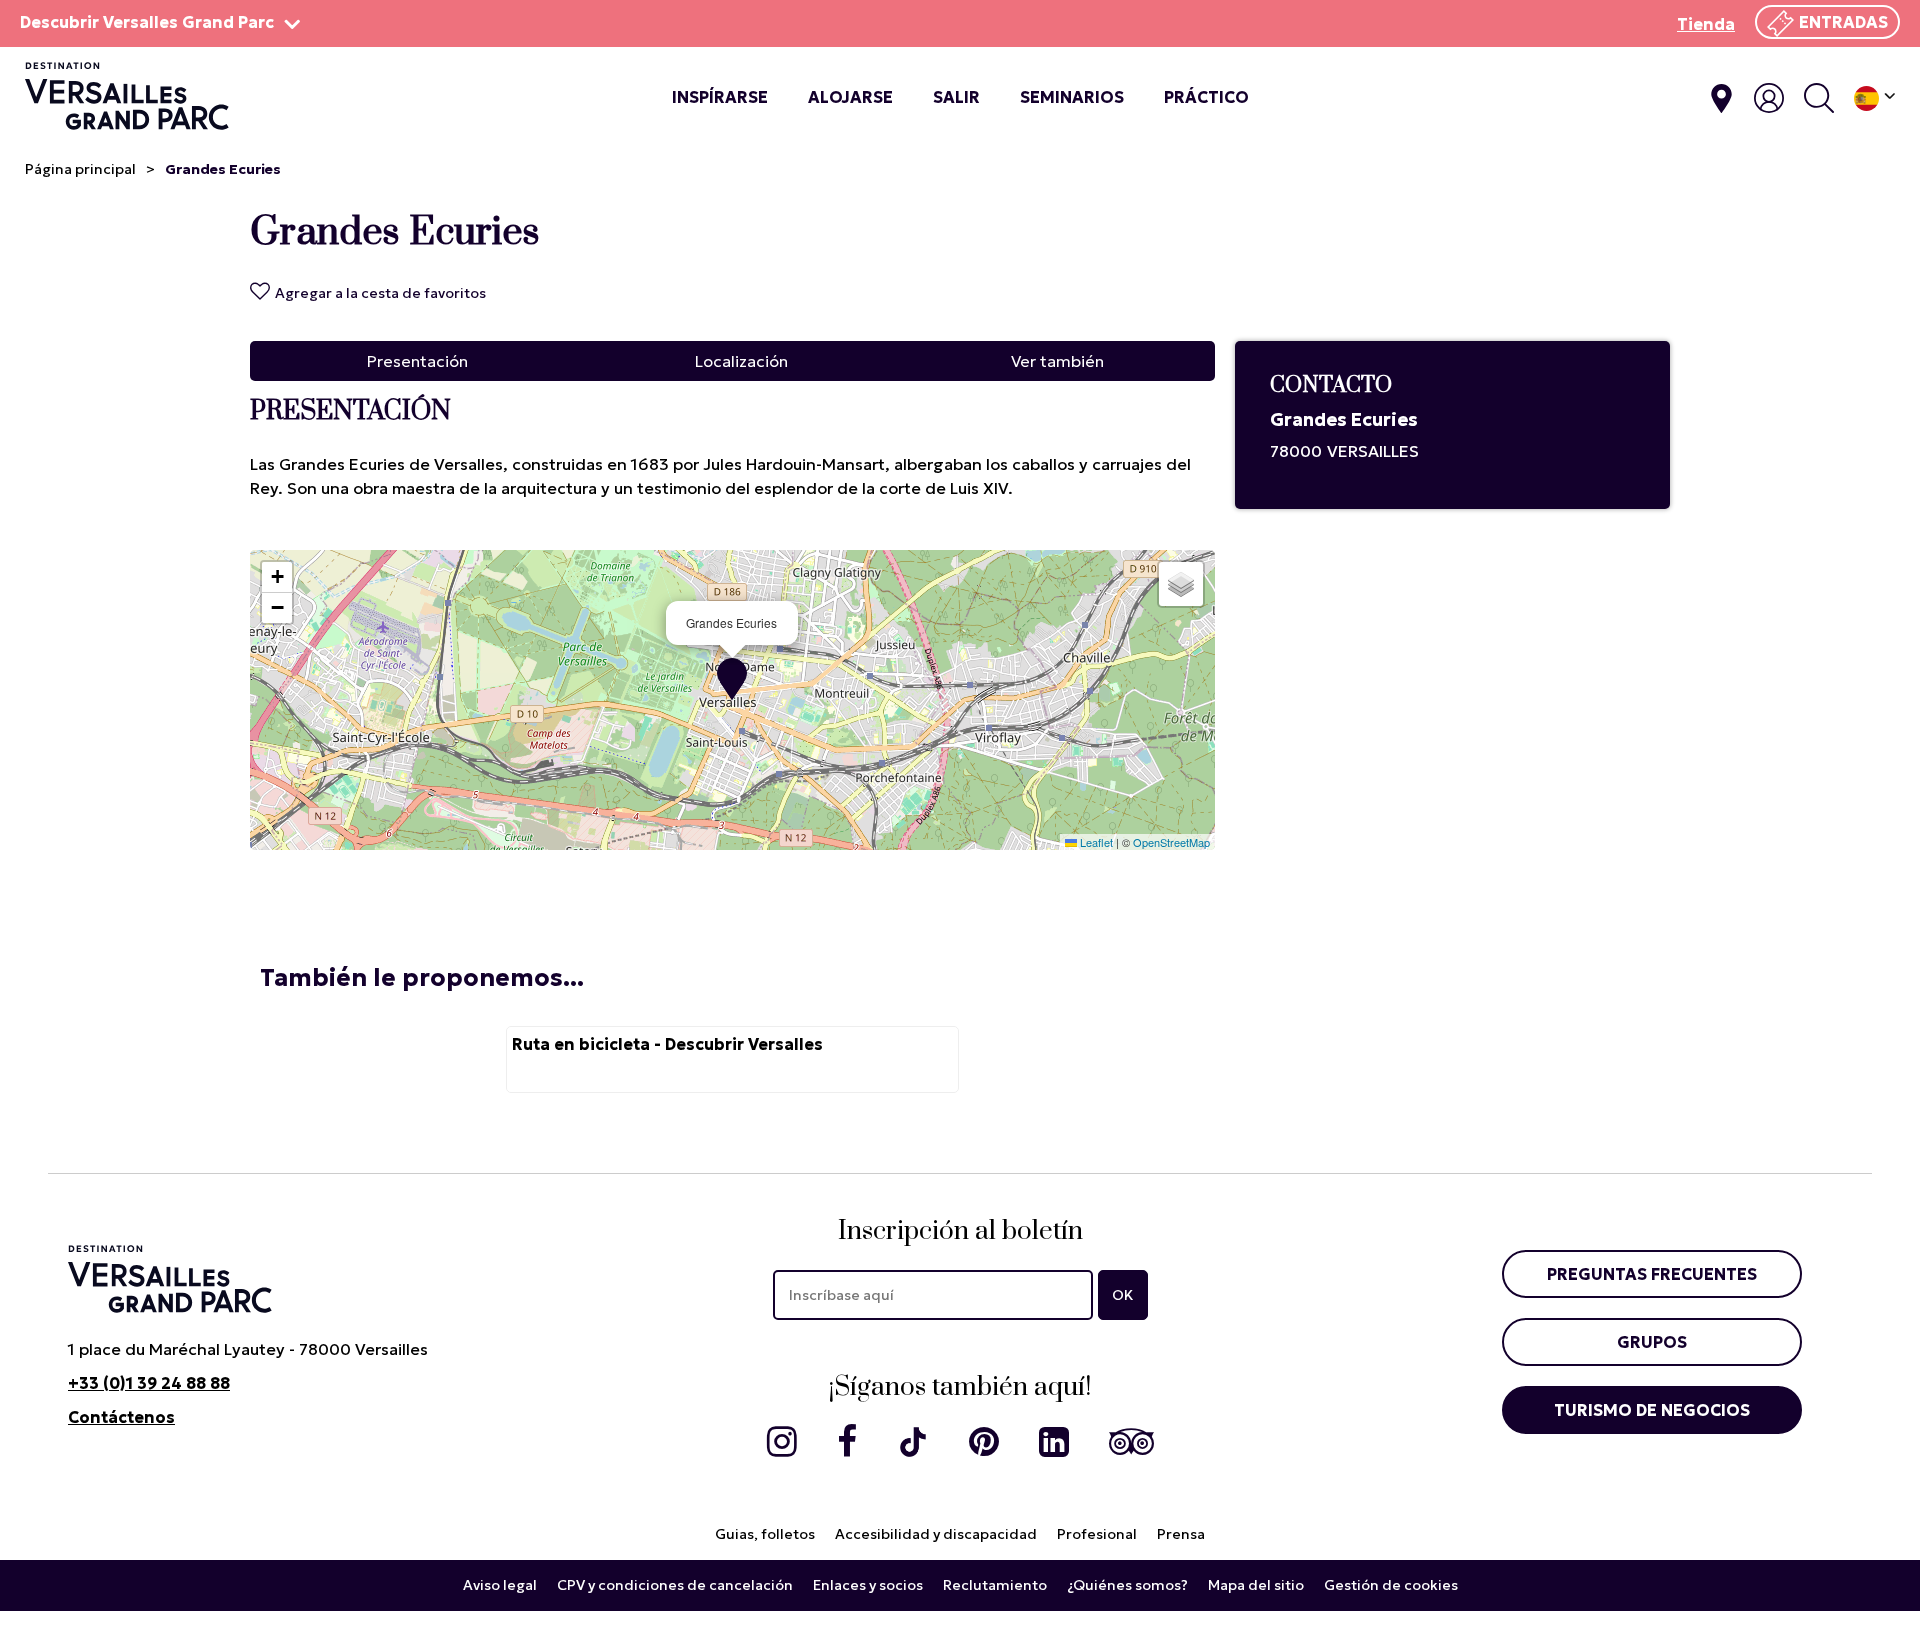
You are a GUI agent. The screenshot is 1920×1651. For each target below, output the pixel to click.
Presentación (417, 361)
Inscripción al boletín (960, 1231)
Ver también (1057, 361)
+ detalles (732, 1059)
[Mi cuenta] (1769, 98)
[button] (732, 679)
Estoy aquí (1721, 98)
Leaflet (1095, 842)
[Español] (1874, 98)
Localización (741, 361)
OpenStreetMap (1171, 842)
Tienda (1706, 24)
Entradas (1843, 22)
